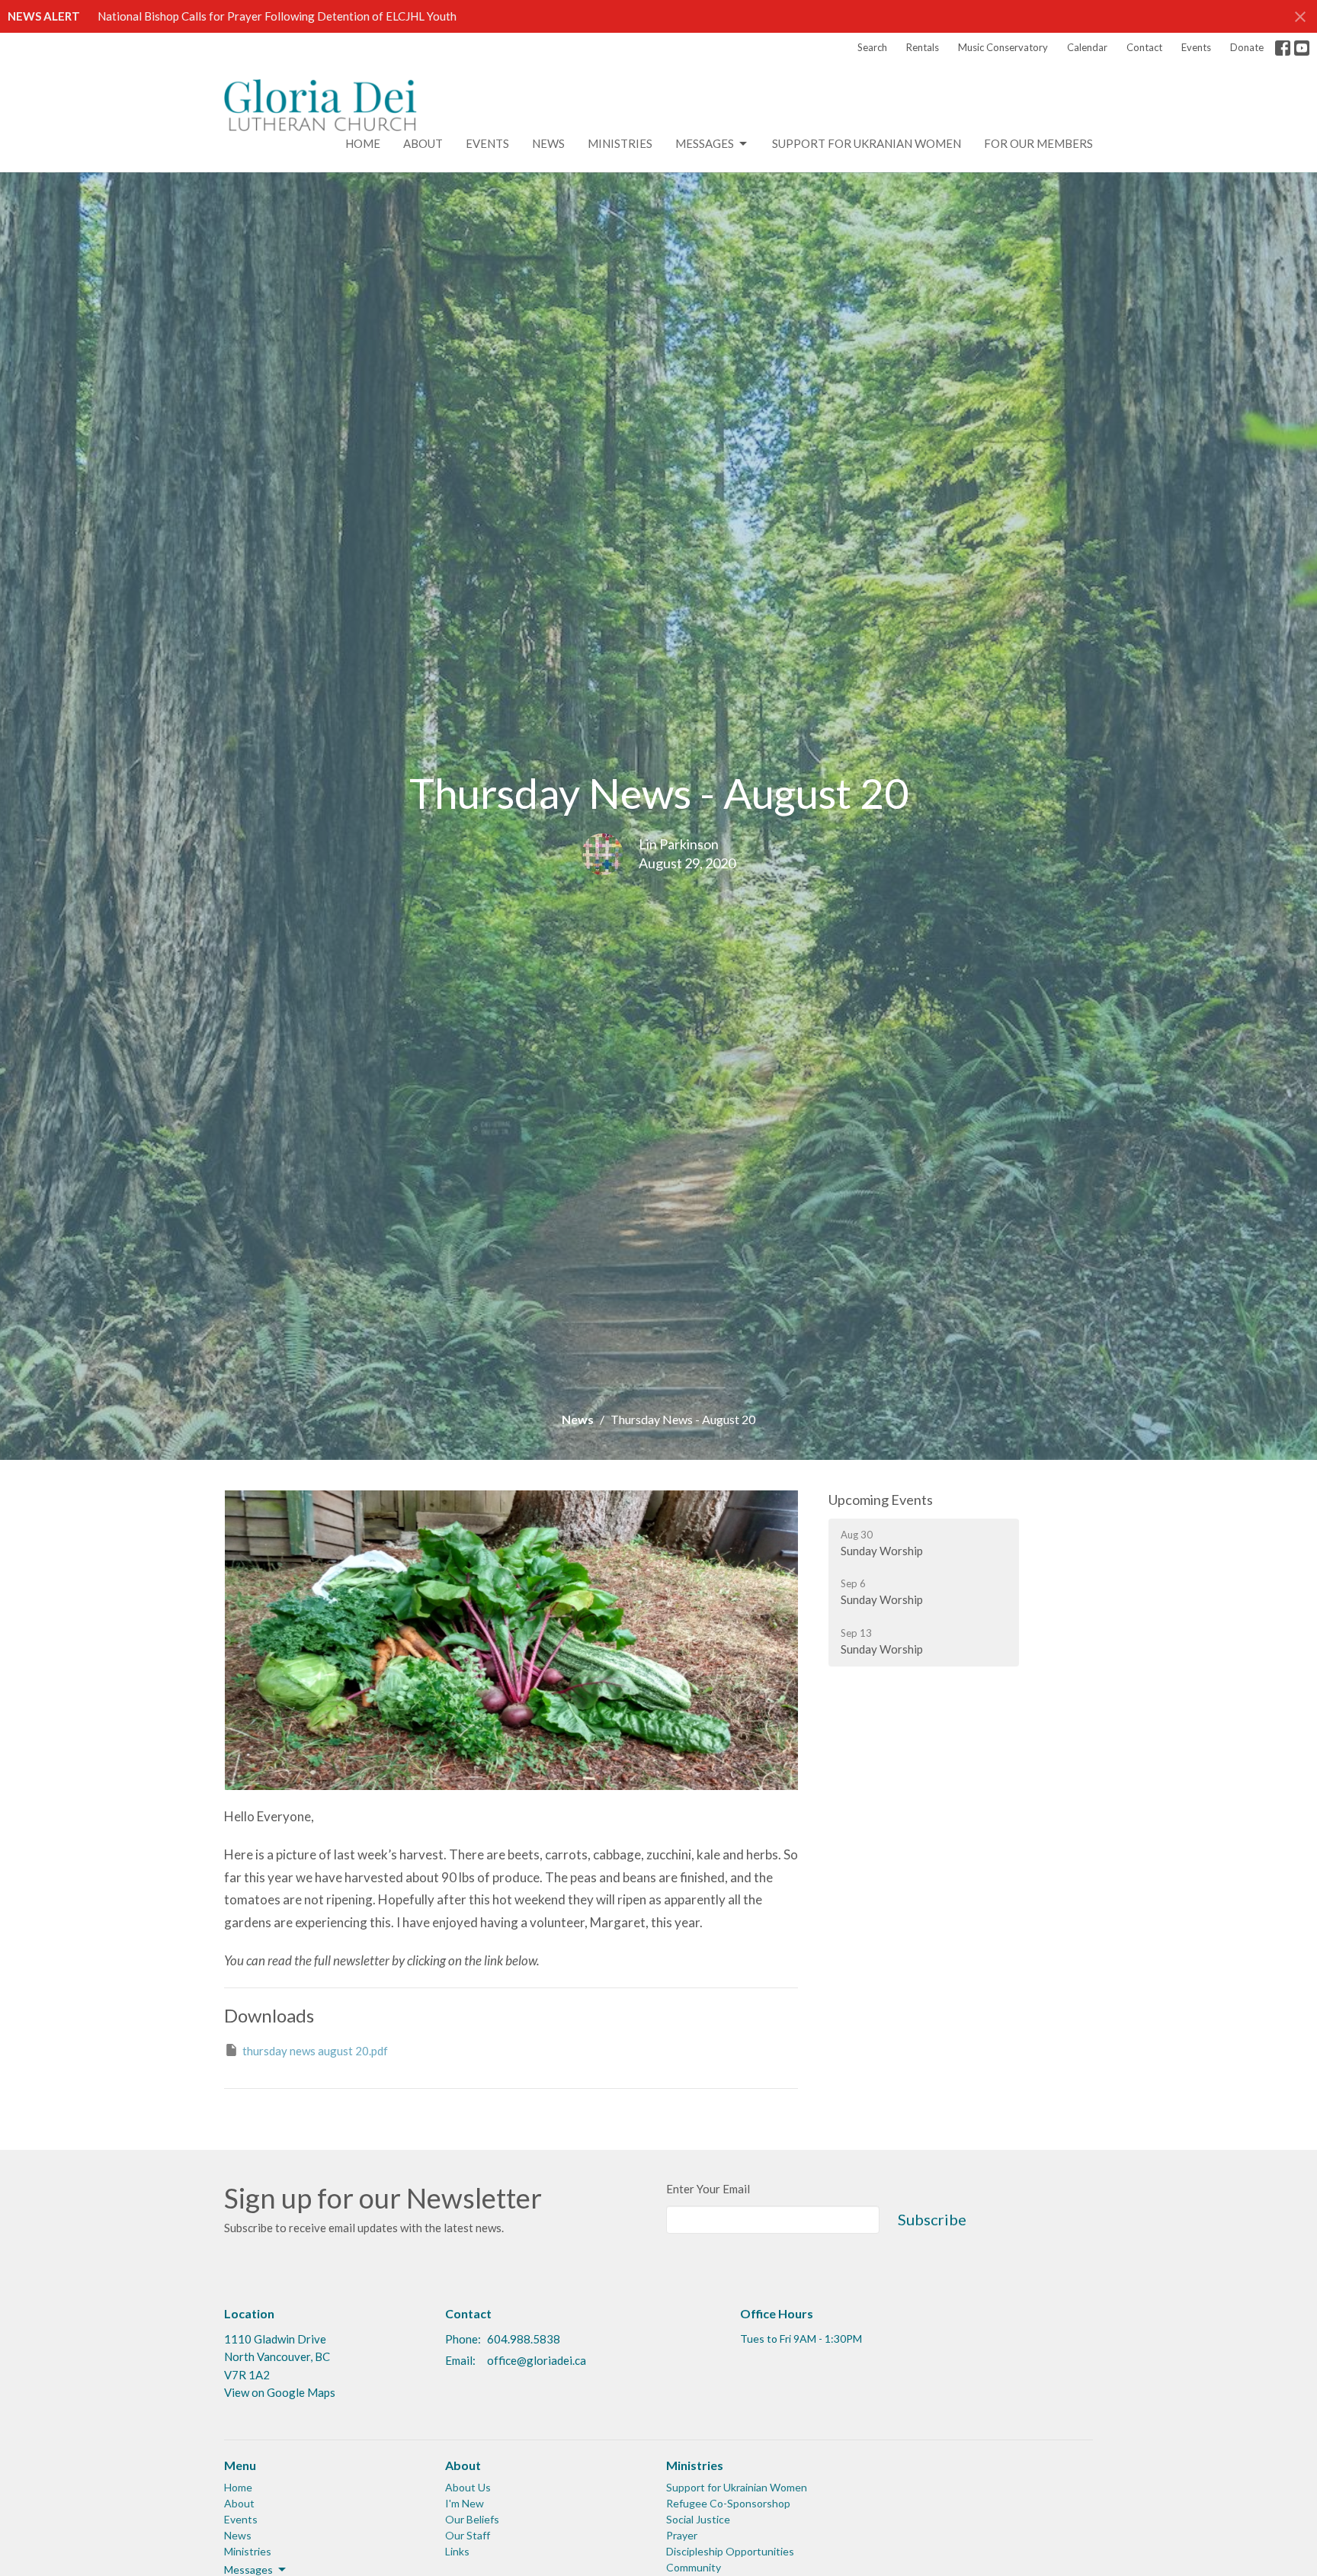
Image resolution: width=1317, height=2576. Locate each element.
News (548, 143)
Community (694, 2567)
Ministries (620, 143)
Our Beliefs (472, 2519)
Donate (1247, 47)
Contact (1144, 47)
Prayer (682, 2535)
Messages (705, 143)
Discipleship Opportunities (730, 2551)
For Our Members (1038, 143)
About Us (468, 2487)
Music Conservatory (1003, 47)
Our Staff (468, 2535)
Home (363, 143)
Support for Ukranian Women (867, 143)
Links (457, 2551)
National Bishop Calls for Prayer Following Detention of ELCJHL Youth (277, 16)
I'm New (465, 2503)
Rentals (923, 47)
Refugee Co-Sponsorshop (728, 2503)
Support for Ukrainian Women (737, 2487)
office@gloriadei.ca (537, 2360)
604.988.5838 (524, 2339)
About (423, 143)
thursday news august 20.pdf (315, 2051)
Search (872, 47)
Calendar (1087, 47)
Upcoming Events (881, 1500)
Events (1196, 47)
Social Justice (698, 2519)
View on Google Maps (280, 2392)
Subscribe (932, 2219)
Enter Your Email (708, 2189)
